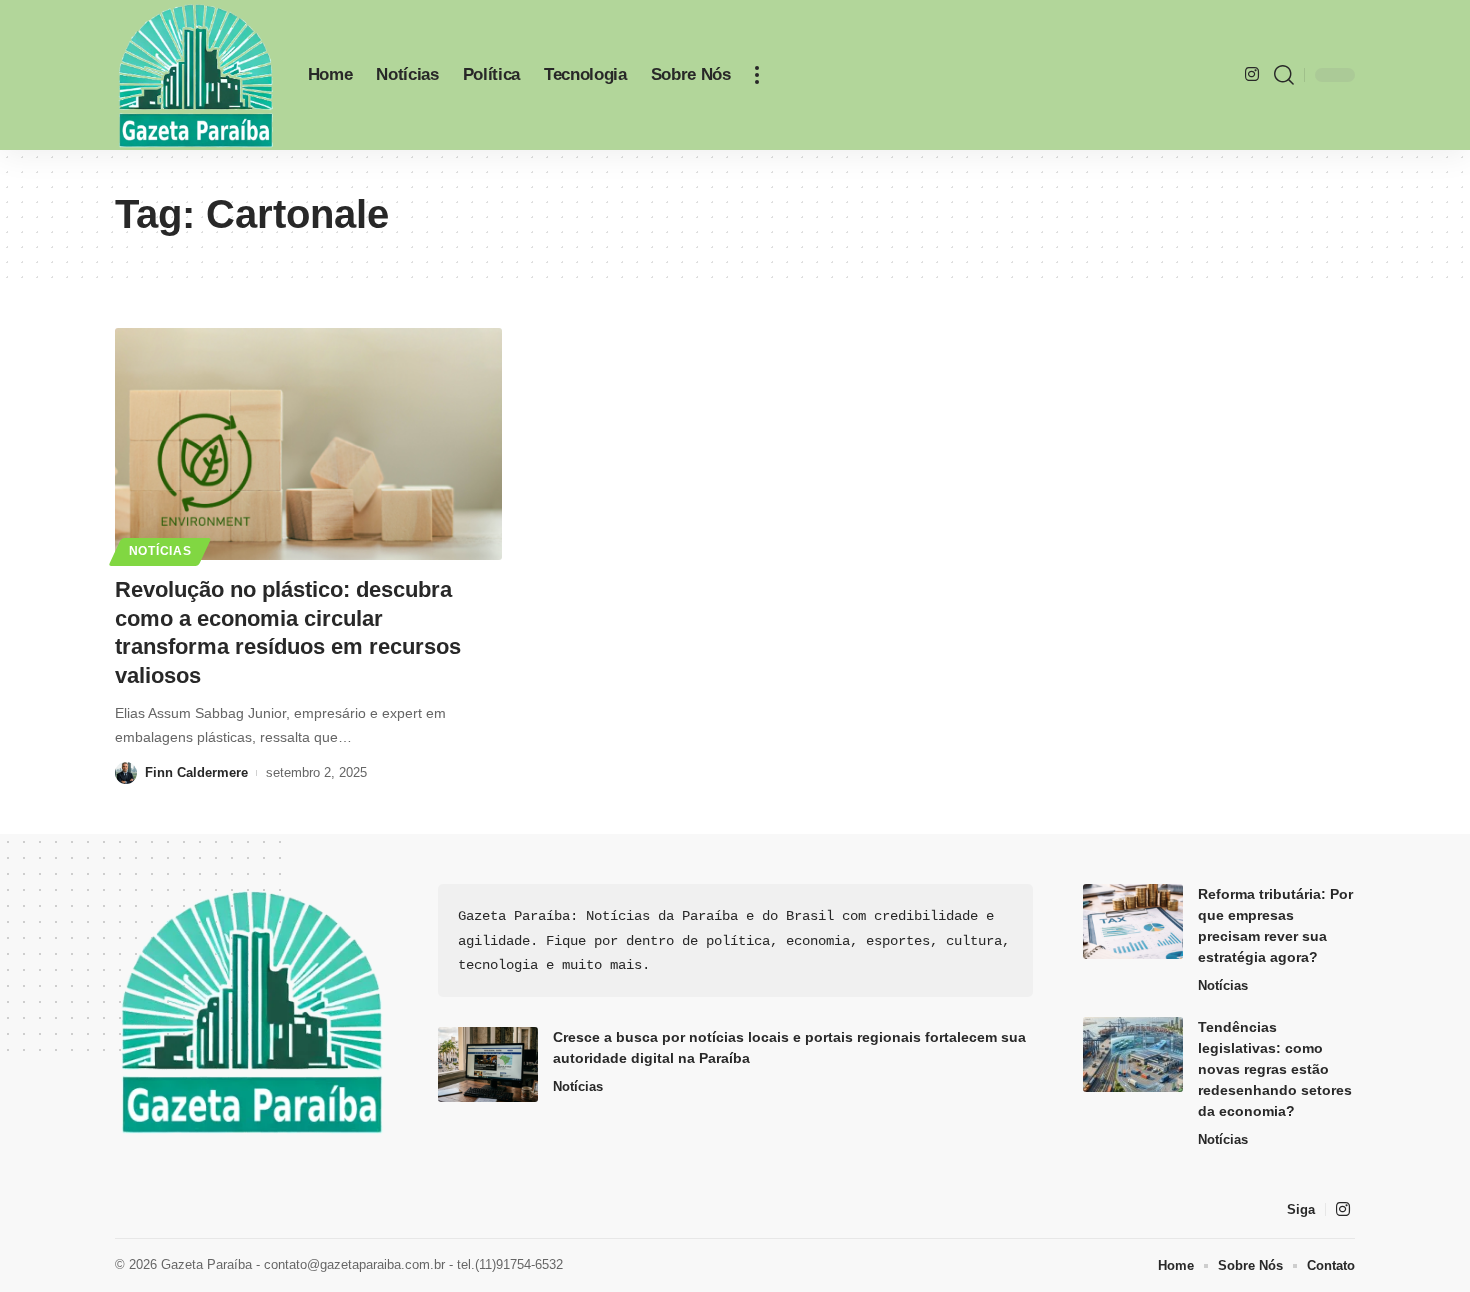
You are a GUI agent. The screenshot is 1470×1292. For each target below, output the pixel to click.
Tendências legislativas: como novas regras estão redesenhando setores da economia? (1275, 1069)
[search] (1284, 75)
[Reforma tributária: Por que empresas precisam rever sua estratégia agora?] (1133, 921)
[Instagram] (1252, 74)
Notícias (160, 551)
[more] (757, 75)
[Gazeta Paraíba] (195, 75)
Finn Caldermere (196, 772)
